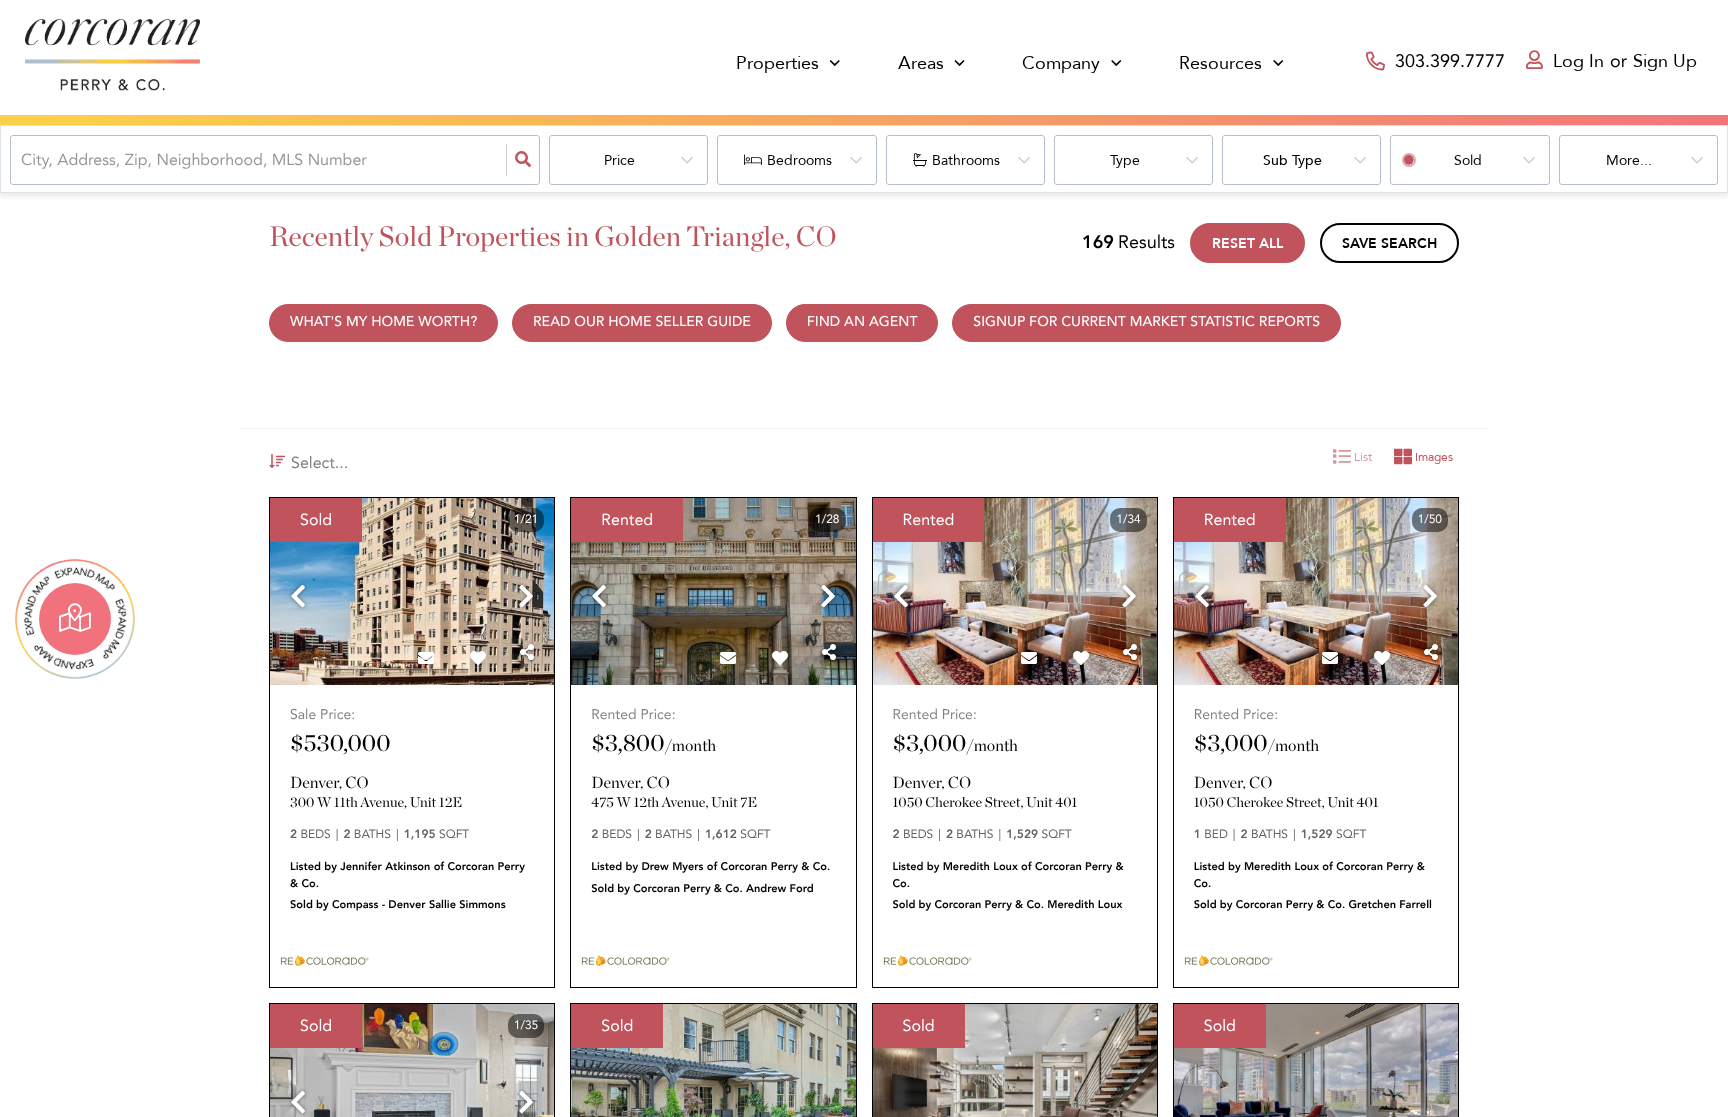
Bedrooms (799, 160)
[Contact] (426, 659)
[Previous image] (298, 598)
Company (1061, 63)
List (1361, 457)
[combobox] (23, 160)
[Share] (527, 653)
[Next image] (526, 598)
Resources (1220, 63)
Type (1125, 160)
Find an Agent (862, 322)
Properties (777, 63)
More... (1629, 160)
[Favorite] (478, 659)
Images (1432, 457)
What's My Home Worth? (383, 322)
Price (619, 160)
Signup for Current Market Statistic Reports (1146, 322)
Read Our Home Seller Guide (642, 322)
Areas (921, 63)
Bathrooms (966, 160)
